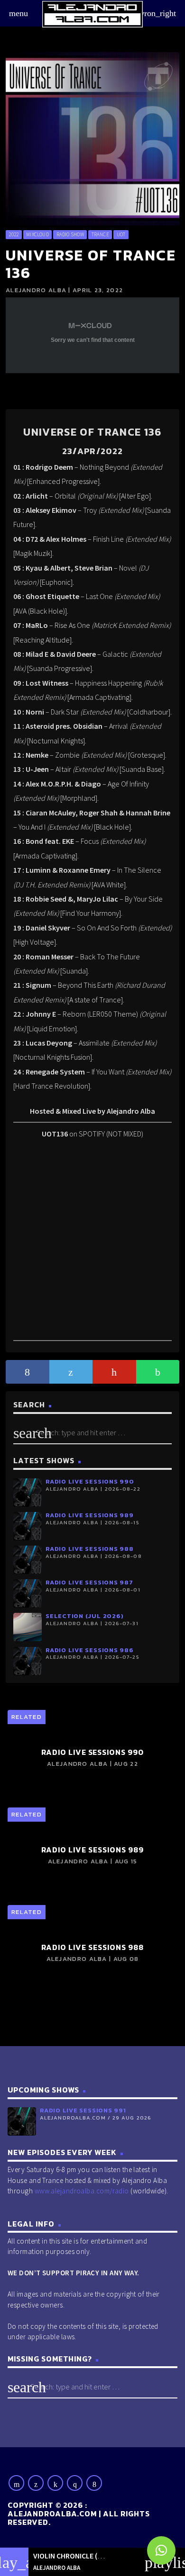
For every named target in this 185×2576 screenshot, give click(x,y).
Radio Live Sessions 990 (90, 1481)
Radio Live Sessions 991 (83, 2110)
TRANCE (100, 234)
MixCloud (37, 234)
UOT (121, 234)
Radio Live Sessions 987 (89, 1582)
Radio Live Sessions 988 (90, 1549)
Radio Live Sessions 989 (90, 1515)
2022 (14, 234)
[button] (161, 2550)
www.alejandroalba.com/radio (82, 2191)
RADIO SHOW (70, 234)
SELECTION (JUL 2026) (84, 1616)
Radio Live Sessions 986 (90, 1650)
